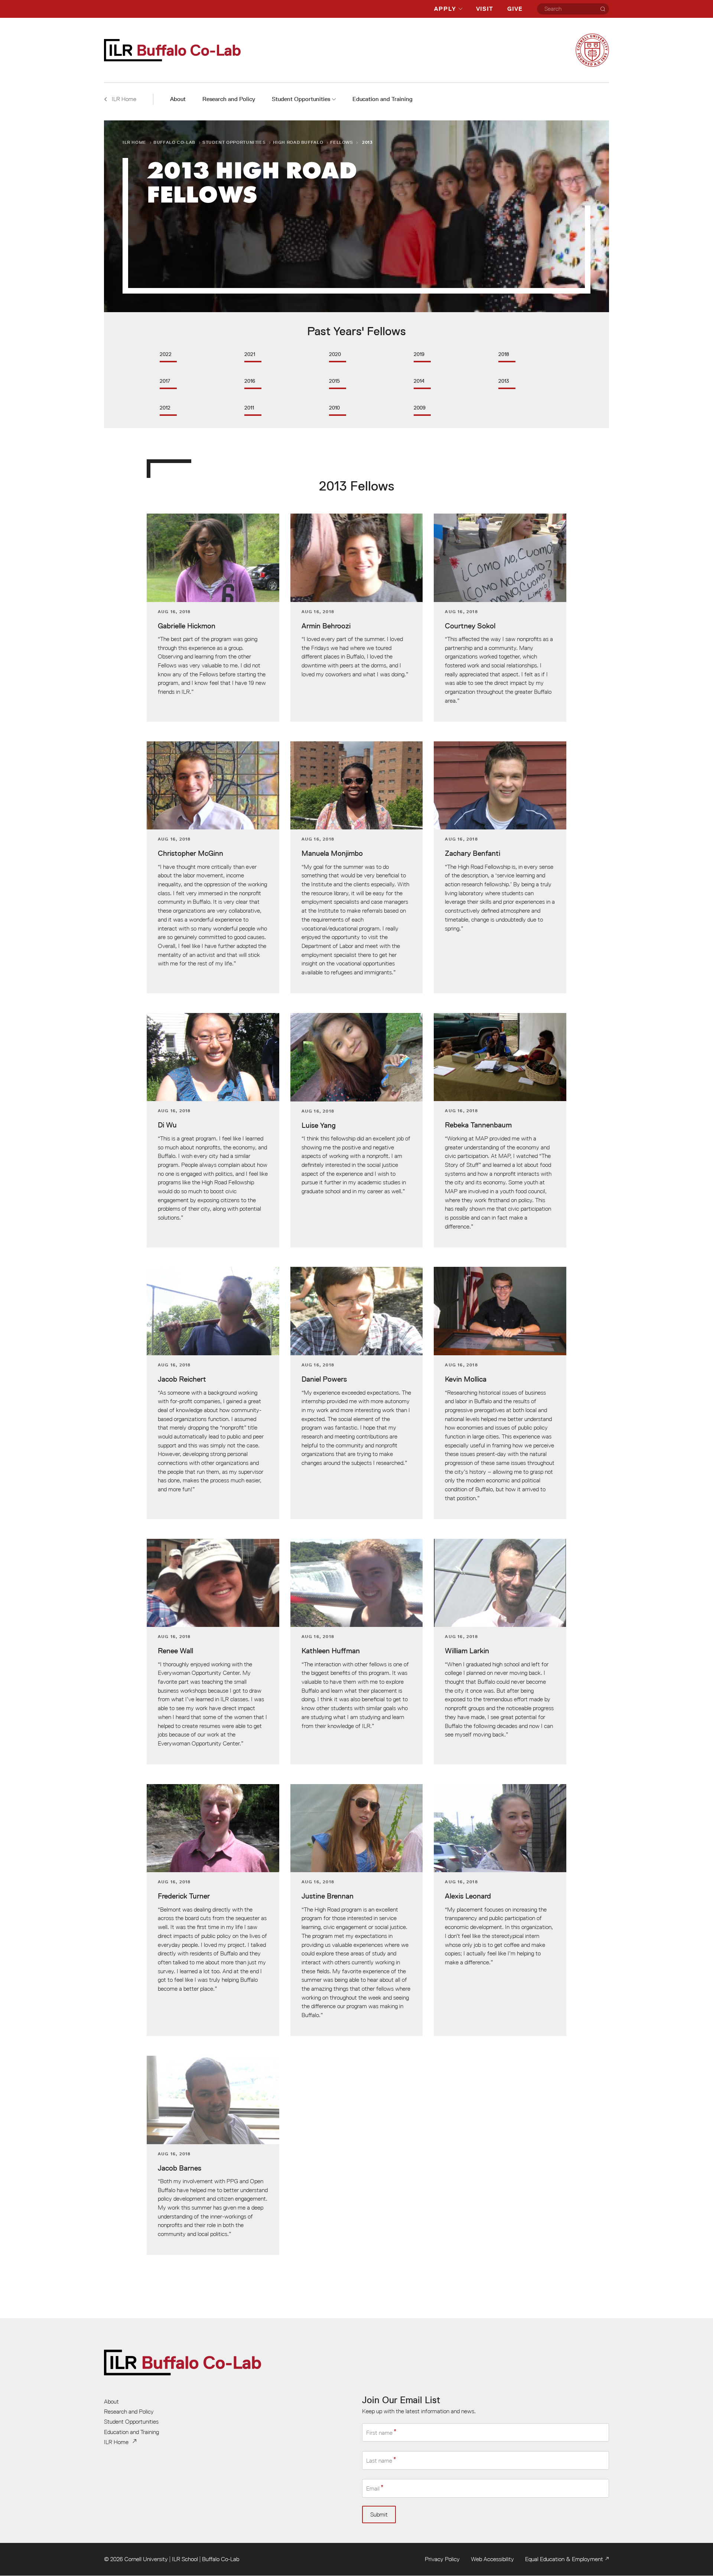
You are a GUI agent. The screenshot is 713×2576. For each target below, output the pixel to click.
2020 (335, 354)
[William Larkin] (500, 1652)
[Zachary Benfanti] (500, 868)
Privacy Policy (442, 2559)
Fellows (341, 142)
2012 (165, 408)
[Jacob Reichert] (213, 1393)
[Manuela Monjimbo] (357, 868)
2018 (504, 354)
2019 (419, 354)
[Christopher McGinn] (213, 868)
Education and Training (382, 99)
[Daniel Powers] (357, 1393)
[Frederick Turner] (213, 1910)
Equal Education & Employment (564, 2559)
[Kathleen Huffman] (357, 1652)
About (178, 99)
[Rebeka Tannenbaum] (500, 1130)
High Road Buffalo (298, 142)
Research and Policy (229, 99)
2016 (250, 381)
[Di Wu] (213, 1130)
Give (515, 9)
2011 (249, 408)
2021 (250, 354)
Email (373, 2489)
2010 (334, 408)
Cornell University (146, 2559)
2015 (334, 381)
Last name (379, 2460)
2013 (504, 381)
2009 (420, 408)
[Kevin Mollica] (500, 1393)
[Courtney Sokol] (500, 618)
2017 (165, 381)
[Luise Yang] (357, 1130)
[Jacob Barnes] (213, 2156)
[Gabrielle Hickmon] (213, 618)
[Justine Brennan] (357, 1910)
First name (379, 2433)
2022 (166, 354)
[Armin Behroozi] (357, 618)
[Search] (603, 9)
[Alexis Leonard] (500, 1910)
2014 (419, 381)
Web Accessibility (492, 2559)
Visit (485, 9)
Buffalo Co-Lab (174, 142)
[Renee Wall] (213, 1652)
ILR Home (134, 142)
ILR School (185, 2559)
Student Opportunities (301, 99)
